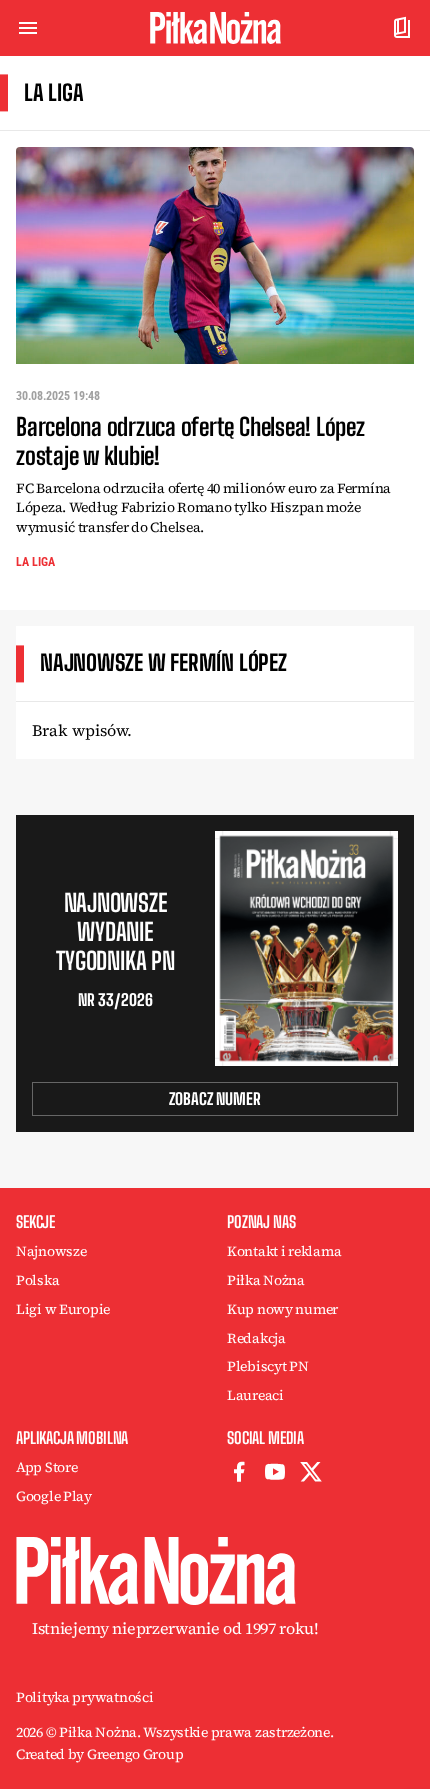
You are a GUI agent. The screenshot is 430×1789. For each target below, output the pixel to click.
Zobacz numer (215, 1098)
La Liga (35, 562)
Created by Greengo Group (99, 1754)
